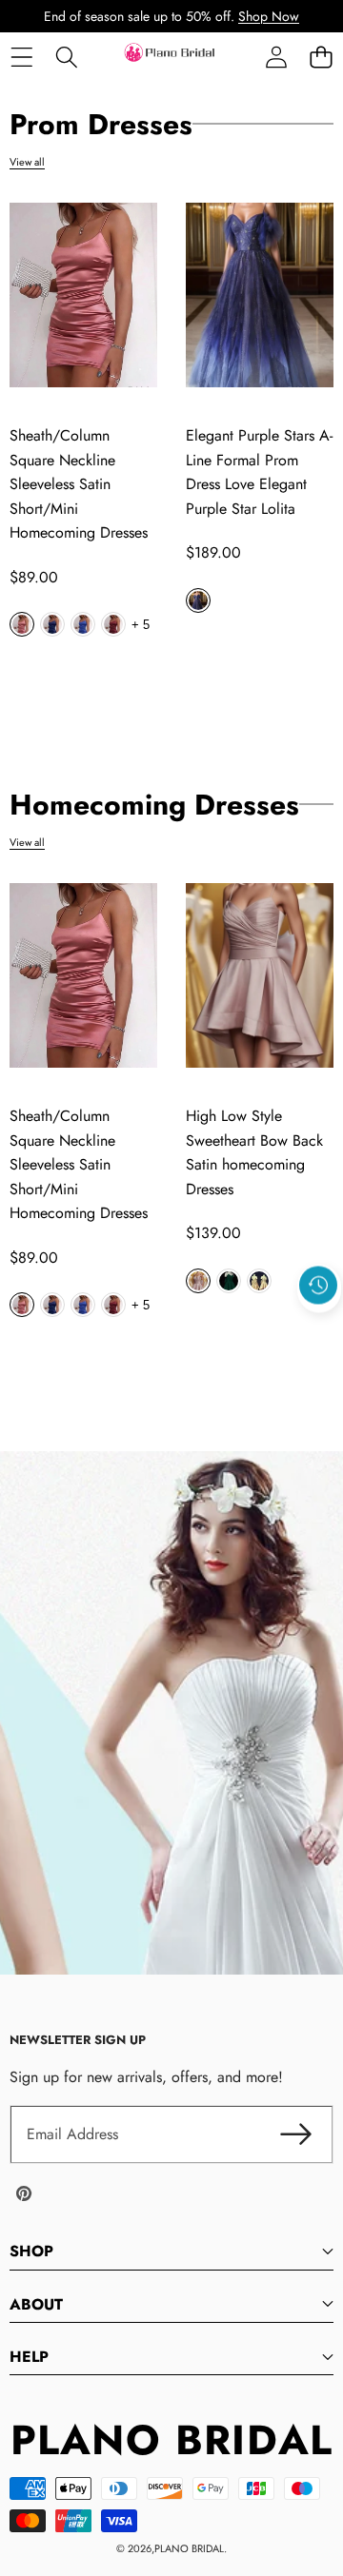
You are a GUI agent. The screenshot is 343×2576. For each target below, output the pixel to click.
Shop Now (269, 16)
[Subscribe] (295, 2134)
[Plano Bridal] (171, 57)
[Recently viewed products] (318, 1285)
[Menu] (21, 57)
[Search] (66, 57)
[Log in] (276, 57)
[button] (321, 57)
